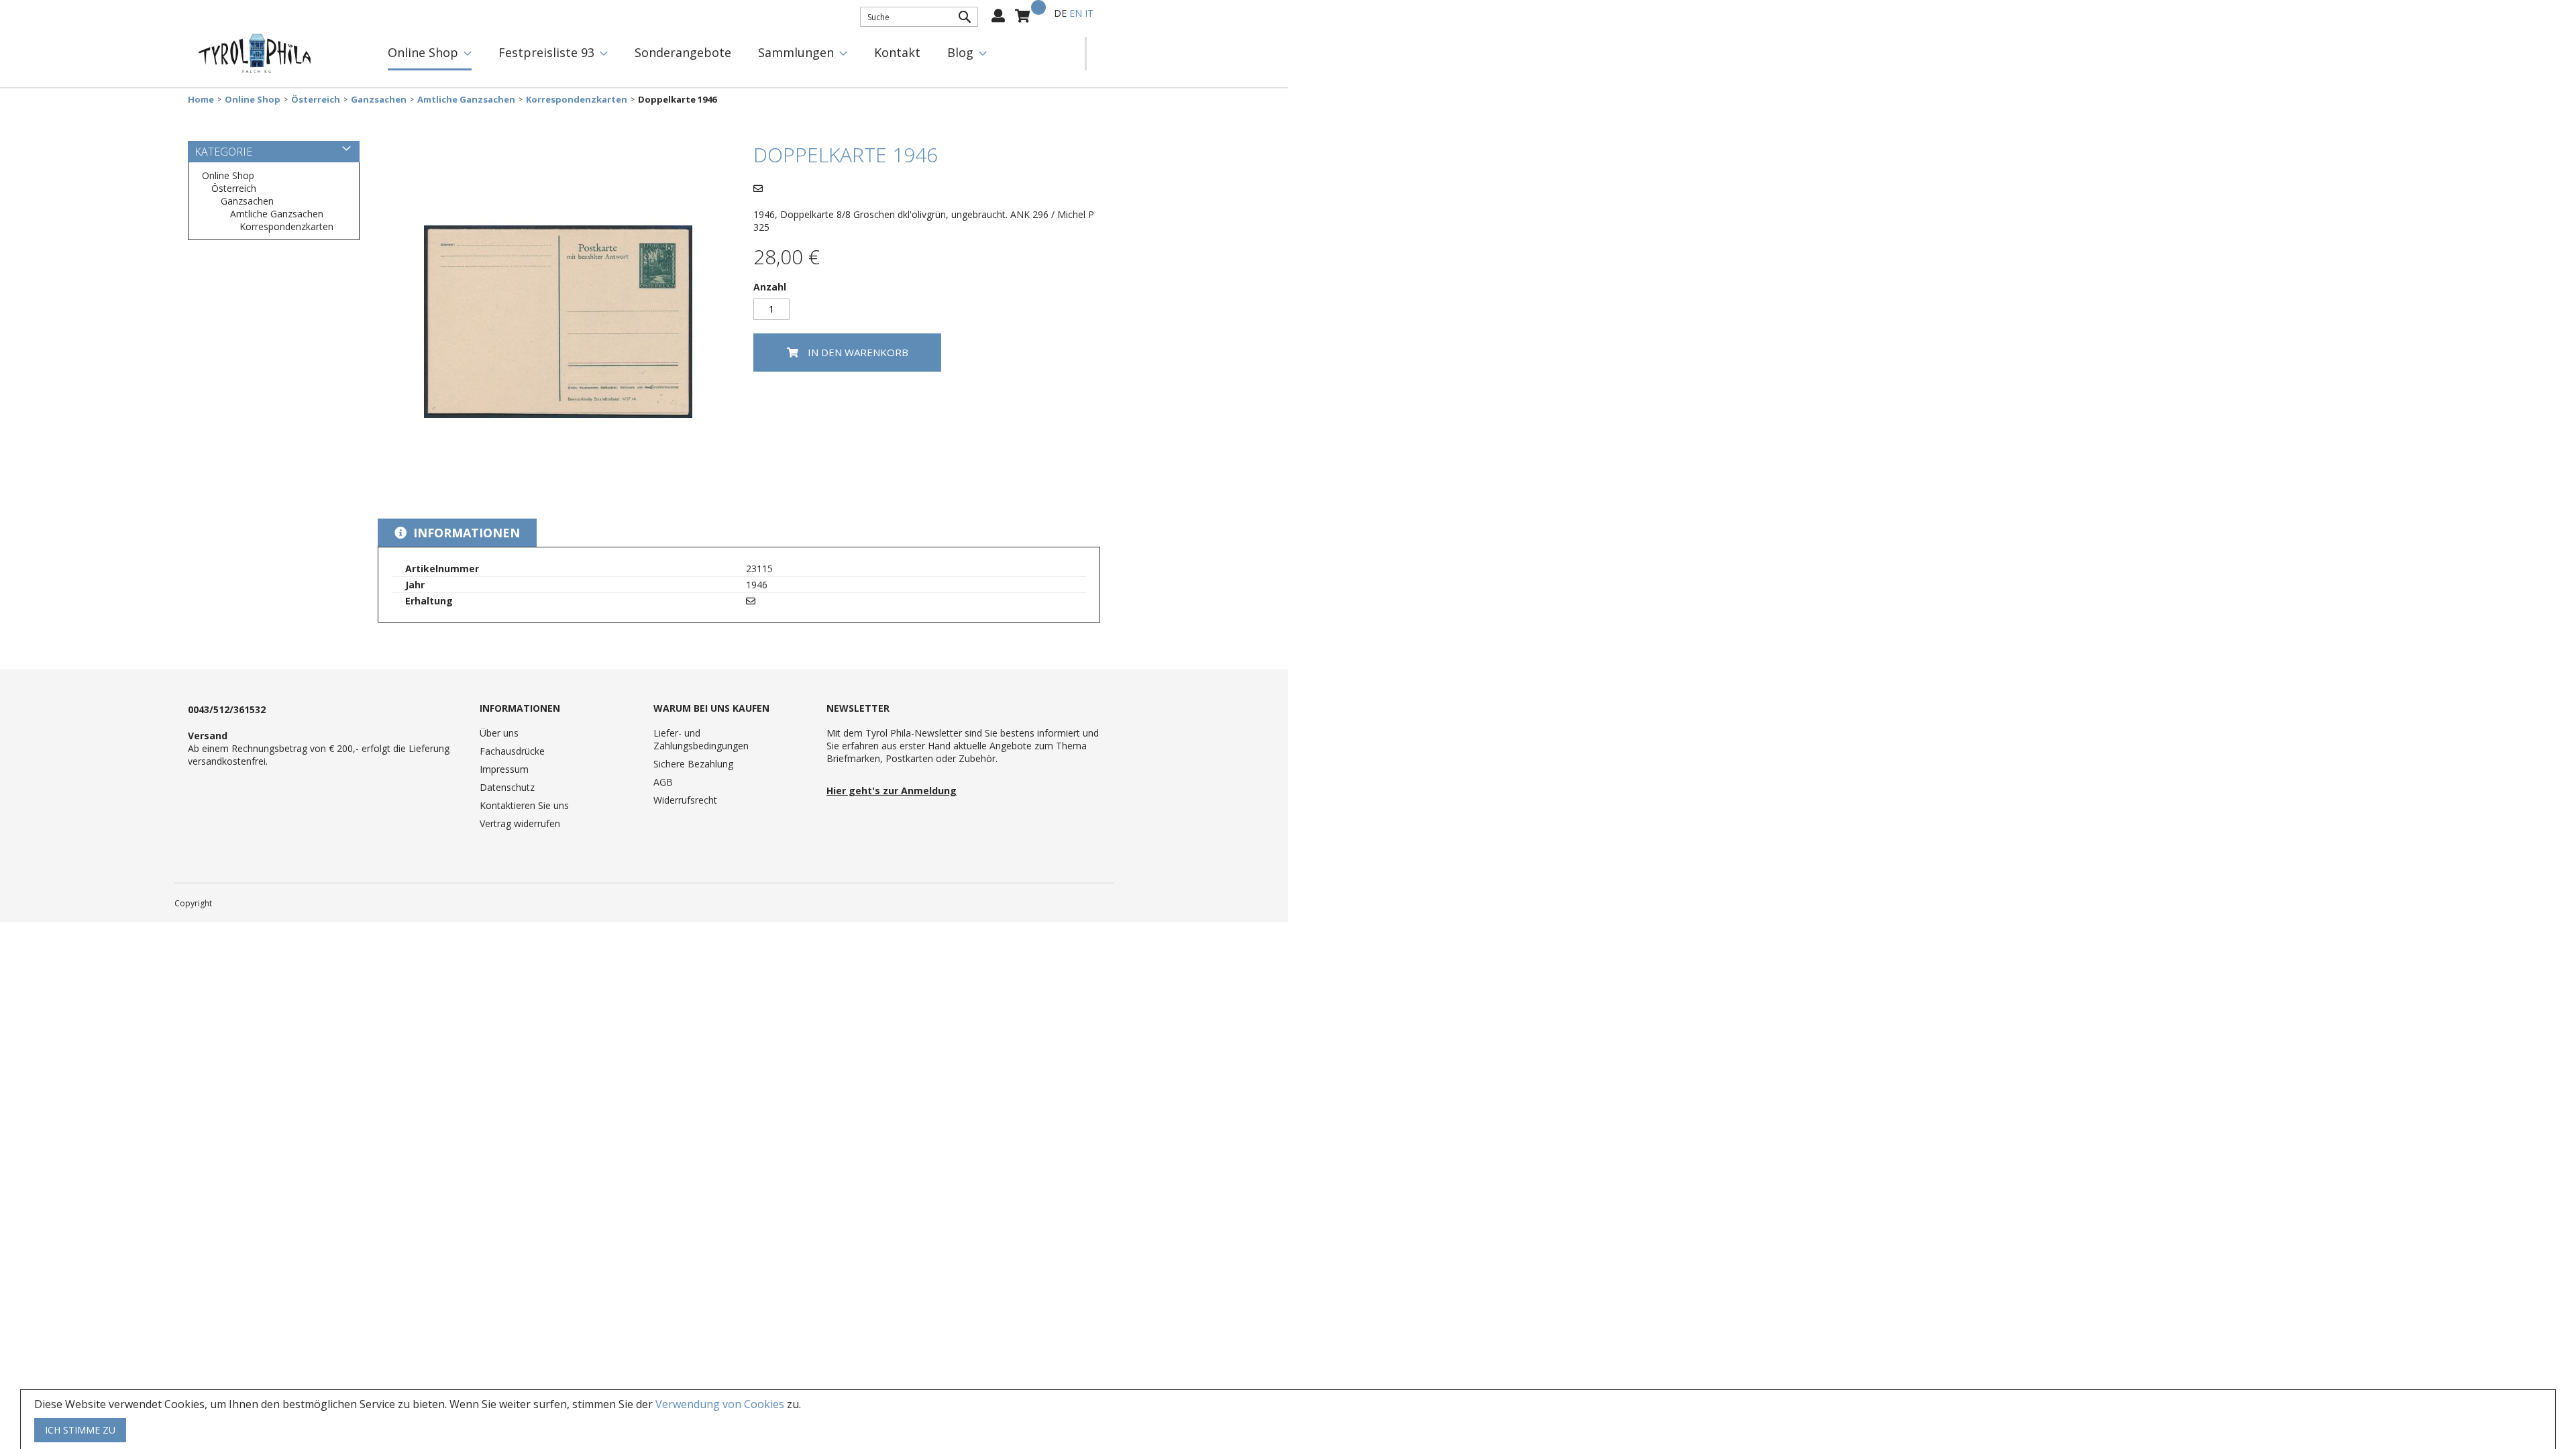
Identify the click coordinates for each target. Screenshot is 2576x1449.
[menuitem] (430, 54)
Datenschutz (507, 787)
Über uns (499, 733)
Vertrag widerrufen (520, 823)
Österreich (316, 100)
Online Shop (253, 100)
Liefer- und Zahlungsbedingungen (701, 739)
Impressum (504, 769)
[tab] (457, 533)
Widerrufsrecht (685, 800)
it (1089, 13)
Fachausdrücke (512, 751)
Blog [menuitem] (960, 52)
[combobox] (919, 17)
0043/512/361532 (227, 709)
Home (201, 100)
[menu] (730, 54)
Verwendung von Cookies (720, 1404)
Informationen (465, 533)
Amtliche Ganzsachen (466, 100)
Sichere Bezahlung (693, 764)
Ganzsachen (379, 100)
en (1076, 13)
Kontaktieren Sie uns (524, 805)
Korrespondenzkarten (577, 100)
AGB (663, 782)
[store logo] (255, 54)
